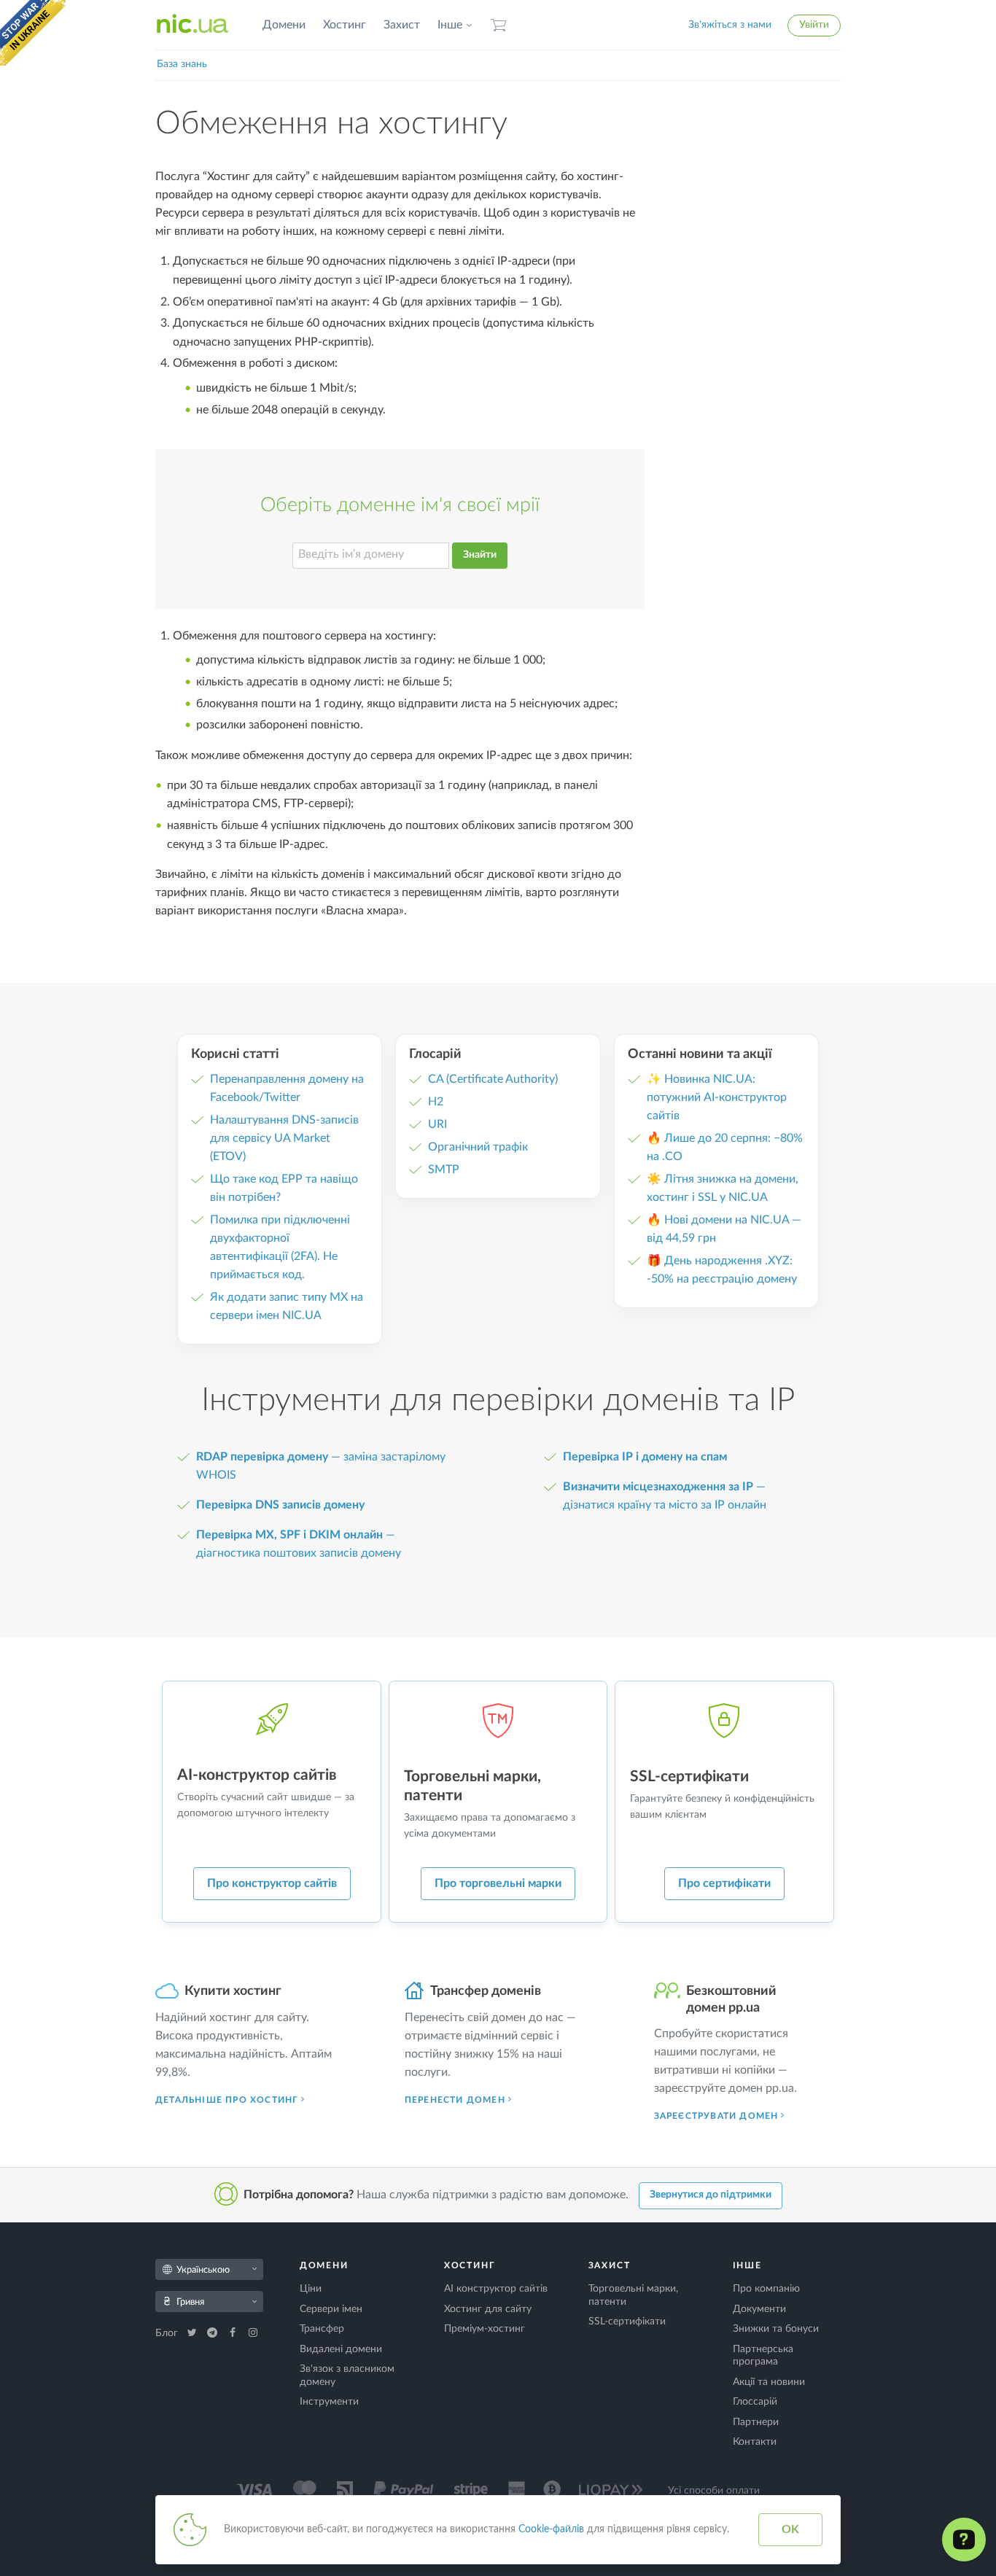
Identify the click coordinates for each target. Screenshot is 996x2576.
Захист (402, 25)
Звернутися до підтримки (711, 2195)
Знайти (480, 555)
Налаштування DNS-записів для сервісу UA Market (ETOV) (284, 1138)
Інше (450, 25)
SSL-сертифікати (627, 2322)
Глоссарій (755, 2402)
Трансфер (322, 2329)
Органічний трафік (478, 1147)
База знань (182, 64)
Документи (759, 2309)
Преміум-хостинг (485, 2329)
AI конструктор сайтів (496, 2289)
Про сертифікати (724, 1883)
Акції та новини (769, 2382)
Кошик (499, 25)
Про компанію (766, 2289)
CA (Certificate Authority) (493, 1079)
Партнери (756, 2422)
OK (790, 2529)
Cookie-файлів (551, 2529)
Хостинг (345, 25)
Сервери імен (331, 2309)
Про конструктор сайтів (272, 1883)
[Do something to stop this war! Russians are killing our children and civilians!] (33, 33)
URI (437, 1124)
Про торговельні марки (498, 1883)
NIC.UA (192, 25)
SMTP (444, 1170)
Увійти (814, 25)
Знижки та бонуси (776, 2329)
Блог (168, 2333)
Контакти (755, 2442)
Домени (284, 25)
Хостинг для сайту (488, 2309)
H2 (436, 1102)
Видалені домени (341, 2349)
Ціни (311, 2289)
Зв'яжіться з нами (730, 25)
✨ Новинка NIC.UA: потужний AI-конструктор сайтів (717, 1097)
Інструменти (329, 2402)
